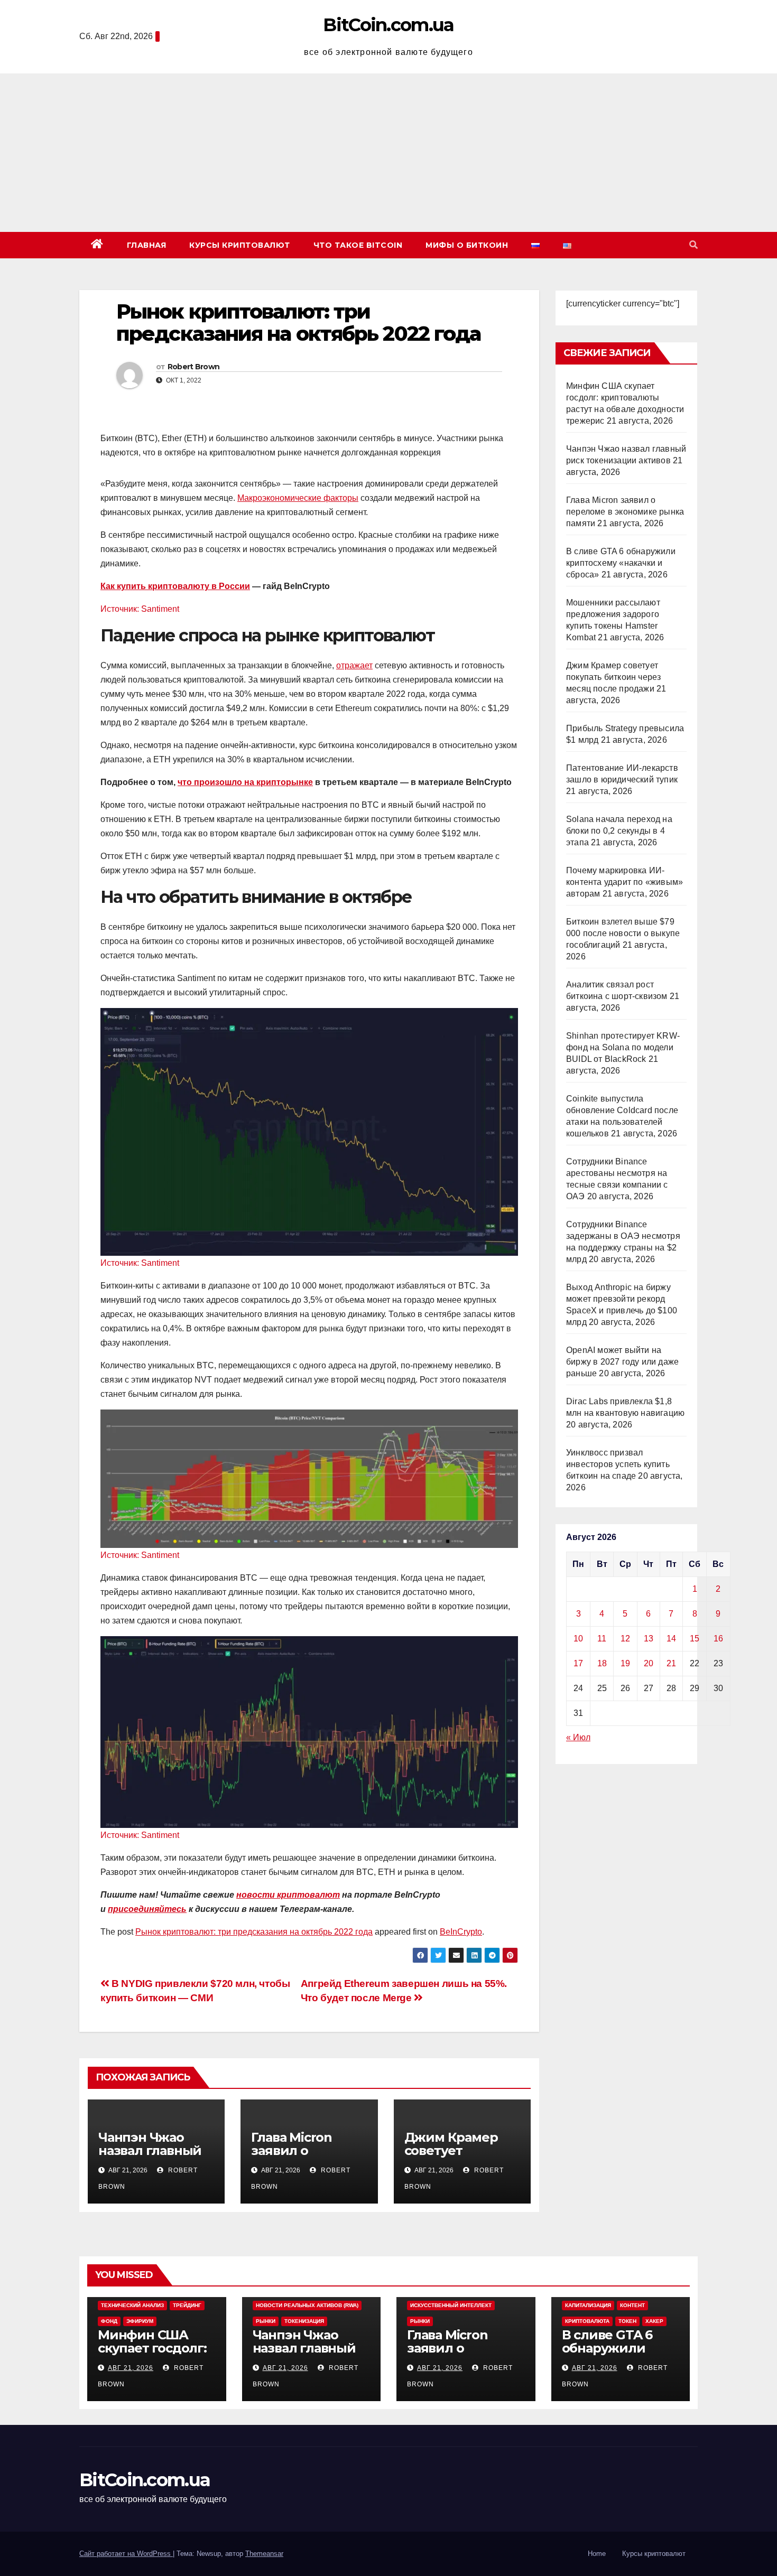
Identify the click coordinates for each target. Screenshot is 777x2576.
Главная (147, 245)
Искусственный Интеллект (451, 2305)
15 (695, 1639)
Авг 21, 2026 (131, 2368)
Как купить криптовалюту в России (175, 586)
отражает (354, 665)
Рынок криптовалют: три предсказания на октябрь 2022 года (254, 1932)
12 (625, 1639)
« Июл (578, 1737)
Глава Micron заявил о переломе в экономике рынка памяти (625, 512)
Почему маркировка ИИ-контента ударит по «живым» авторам (625, 882)
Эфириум (140, 2321)
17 (578, 1663)
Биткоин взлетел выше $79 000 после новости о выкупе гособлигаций (623, 933)
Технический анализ (132, 2305)
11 (602, 1639)
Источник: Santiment (140, 609)
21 (671, 1663)
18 (602, 1663)
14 (671, 1639)
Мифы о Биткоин (467, 245)
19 (625, 1663)
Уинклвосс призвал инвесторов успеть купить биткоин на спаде (618, 1464)
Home (597, 2554)
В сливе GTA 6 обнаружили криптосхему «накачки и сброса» (621, 563)
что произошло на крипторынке (245, 782)
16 (718, 1639)
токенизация (304, 2321)
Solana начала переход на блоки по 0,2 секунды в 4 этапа (619, 831)
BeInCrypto (461, 1932)
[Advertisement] (388, 153)
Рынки (266, 2321)
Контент (632, 2305)
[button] (693, 245)
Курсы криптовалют (240, 245)
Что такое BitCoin (358, 245)
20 (649, 1663)
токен (627, 2321)
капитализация (588, 2305)
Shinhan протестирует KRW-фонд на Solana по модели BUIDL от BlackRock (623, 1047)
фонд (109, 2321)
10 (578, 1639)
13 (649, 1639)
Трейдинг (187, 2305)
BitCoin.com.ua (388, 25)
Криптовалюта (587, 2321)
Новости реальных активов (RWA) (307, 2305)
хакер (654, 2321)
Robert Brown (194, 367)
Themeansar (264, 2554)
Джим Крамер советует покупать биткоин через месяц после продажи (613, 677)
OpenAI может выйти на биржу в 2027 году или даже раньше (622, 1362)
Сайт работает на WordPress (126, 2554)
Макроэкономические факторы (298, 498)
